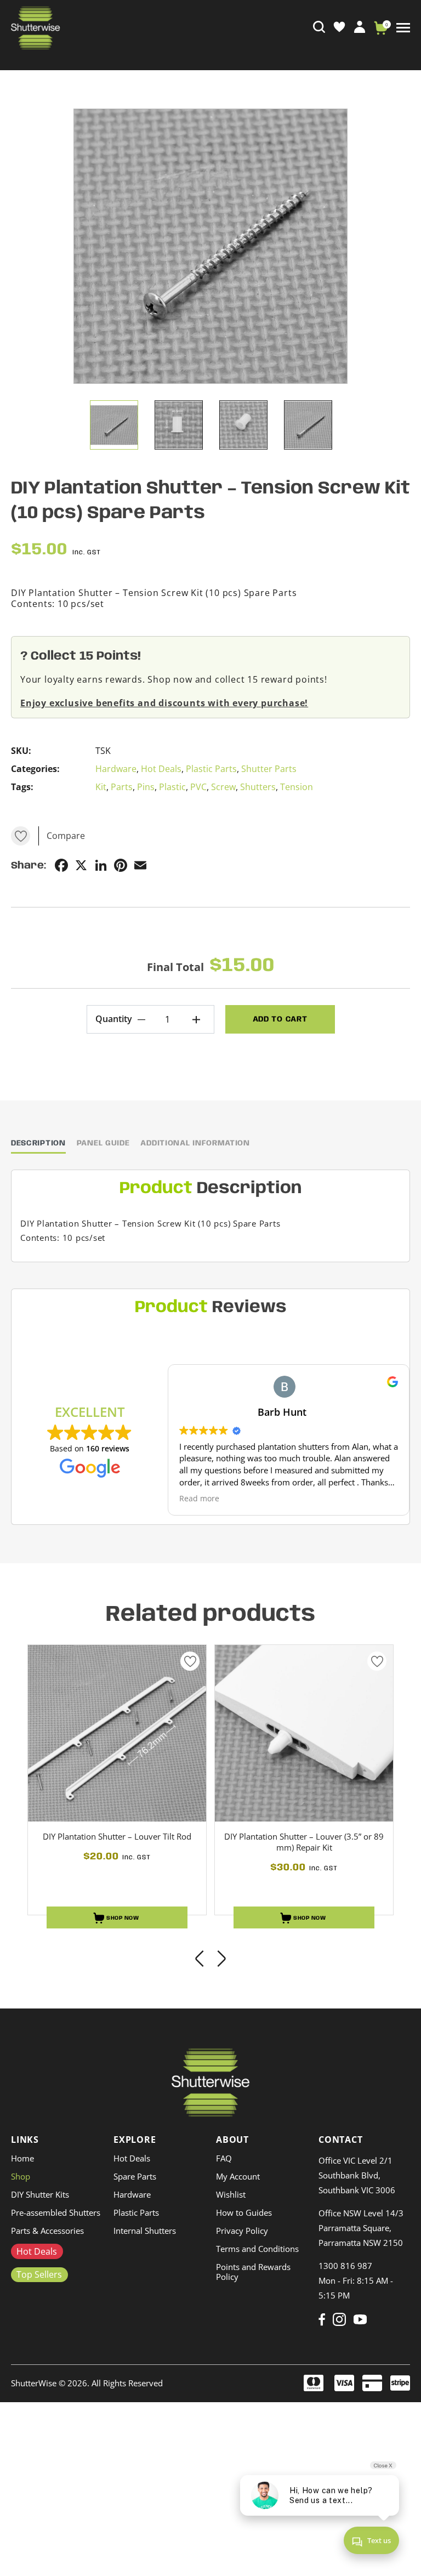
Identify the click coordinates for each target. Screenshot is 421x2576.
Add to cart (280, 1019)
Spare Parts (135, 2176)
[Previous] (200, 1960)
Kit (101, 787)
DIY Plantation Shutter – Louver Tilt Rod (117, 1836)
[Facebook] (322, 2319)
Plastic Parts (211, 769)
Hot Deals (161, 769)
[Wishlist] (339, 27)
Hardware (116, 769)
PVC (198, 787)
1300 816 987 (345, 2266)
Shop (21, 2176)
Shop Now (122, 1918)
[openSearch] (319, 27)
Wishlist (231, 2194)
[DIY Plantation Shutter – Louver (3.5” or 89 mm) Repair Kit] (304, 1733)
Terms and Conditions (257, 2249)
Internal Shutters (145, 2231)
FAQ (224, 2158)
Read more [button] (199, 1499)
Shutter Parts (269, 769)
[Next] (221, 1960)
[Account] (360, 26)
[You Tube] (360, 2319)
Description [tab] (38, 1143)
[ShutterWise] (36, 28)
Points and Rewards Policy (253, 2272)
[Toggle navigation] (403, 28)
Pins (146, 787)
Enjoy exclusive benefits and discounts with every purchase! (164, 703)
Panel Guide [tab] (103, 1143)
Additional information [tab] (195, 1143)
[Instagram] (339, 2319)
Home (22, 2158)
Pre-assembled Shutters (56, 2212)
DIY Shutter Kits (40, 2194)
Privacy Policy (242, 2231)
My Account (238, 2176)
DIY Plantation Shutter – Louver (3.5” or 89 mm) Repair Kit (304, 1842)
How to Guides (244, 2212)
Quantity (114, 1019)
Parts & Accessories (47, 2231)
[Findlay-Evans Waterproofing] (211, 2083)
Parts (122, 787)
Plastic (172, 787)
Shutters (258, 787)
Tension (297, 787)
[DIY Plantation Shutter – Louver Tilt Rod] (117, 1733)
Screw (223, 787)
